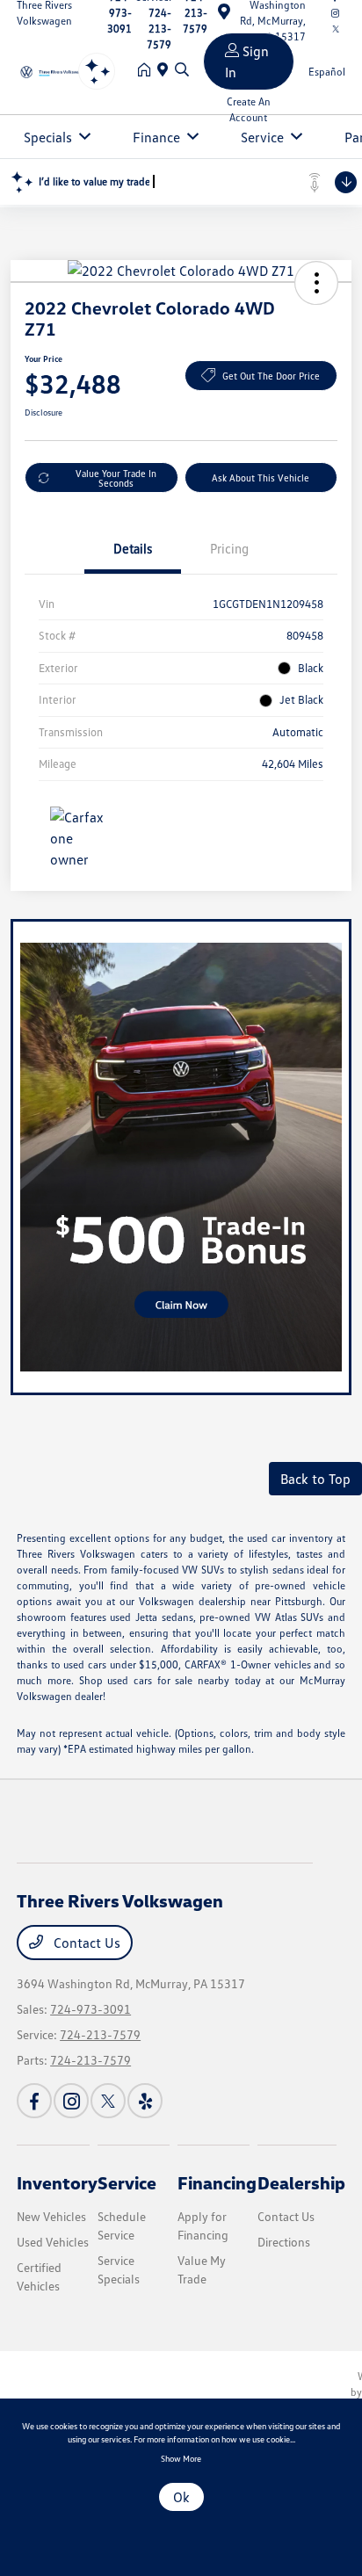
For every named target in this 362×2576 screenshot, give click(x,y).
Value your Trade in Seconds (116, 478)
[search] (182, 70)
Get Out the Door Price (271, 376)
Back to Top (315, 1479)
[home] (148, 70)
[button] (316, 283)
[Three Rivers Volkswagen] (54, 70)
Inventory (57, 2182)
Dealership (301, 2182)
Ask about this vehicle (261, 478)
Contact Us (85, 1943)
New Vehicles (51, 2216)
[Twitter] (108, 2101)
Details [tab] (133, 548)
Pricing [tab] (229, 548)
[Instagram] (71, 2101)
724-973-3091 (90, 2009)
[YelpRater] (145, 2101)
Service (127, 2182)
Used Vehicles (53, 2242)
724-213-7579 (100, 2034)
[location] (166, 70)
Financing (217, 2182)
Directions (284, 2242)
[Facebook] (34, 2101)
